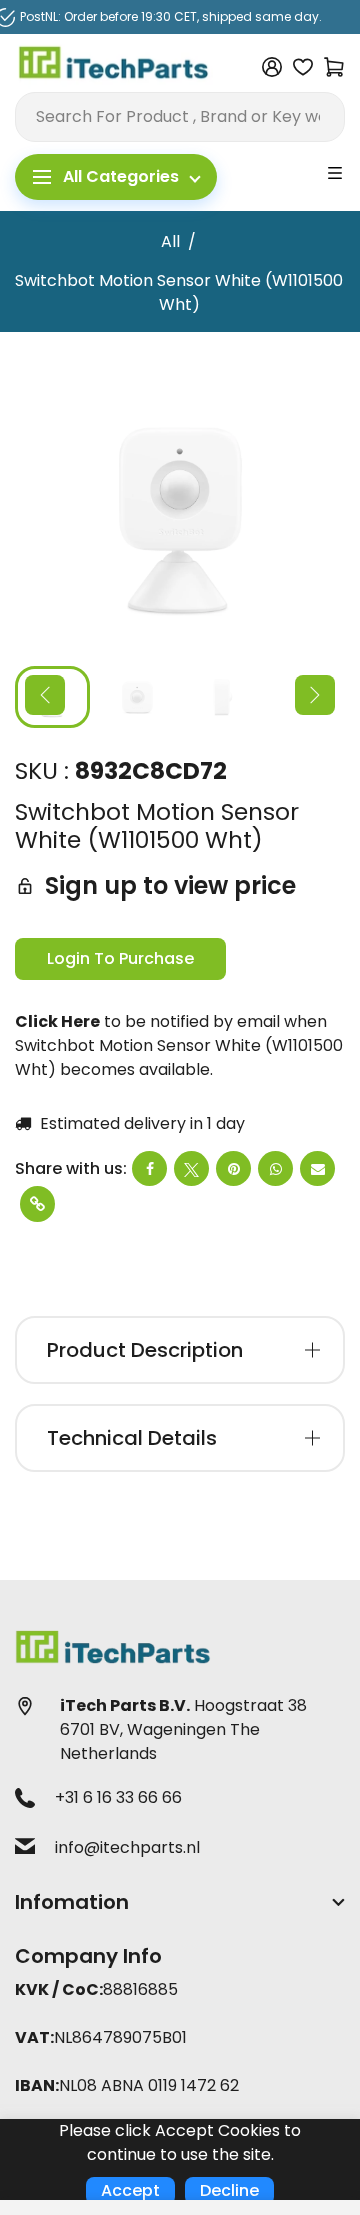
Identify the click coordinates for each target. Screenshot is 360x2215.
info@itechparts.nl (127, 1847)
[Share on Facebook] (149, 1168)
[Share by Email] (317, 1168)
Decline (229, 2190)
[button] (45, 695)
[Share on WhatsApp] (275, 1168)
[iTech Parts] (114, 66)
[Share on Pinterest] (233, 1168)
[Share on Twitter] (191, 1168)
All (170, 241)
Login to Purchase (120, 958)
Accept (130, 2190)
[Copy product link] (37, 1204)
